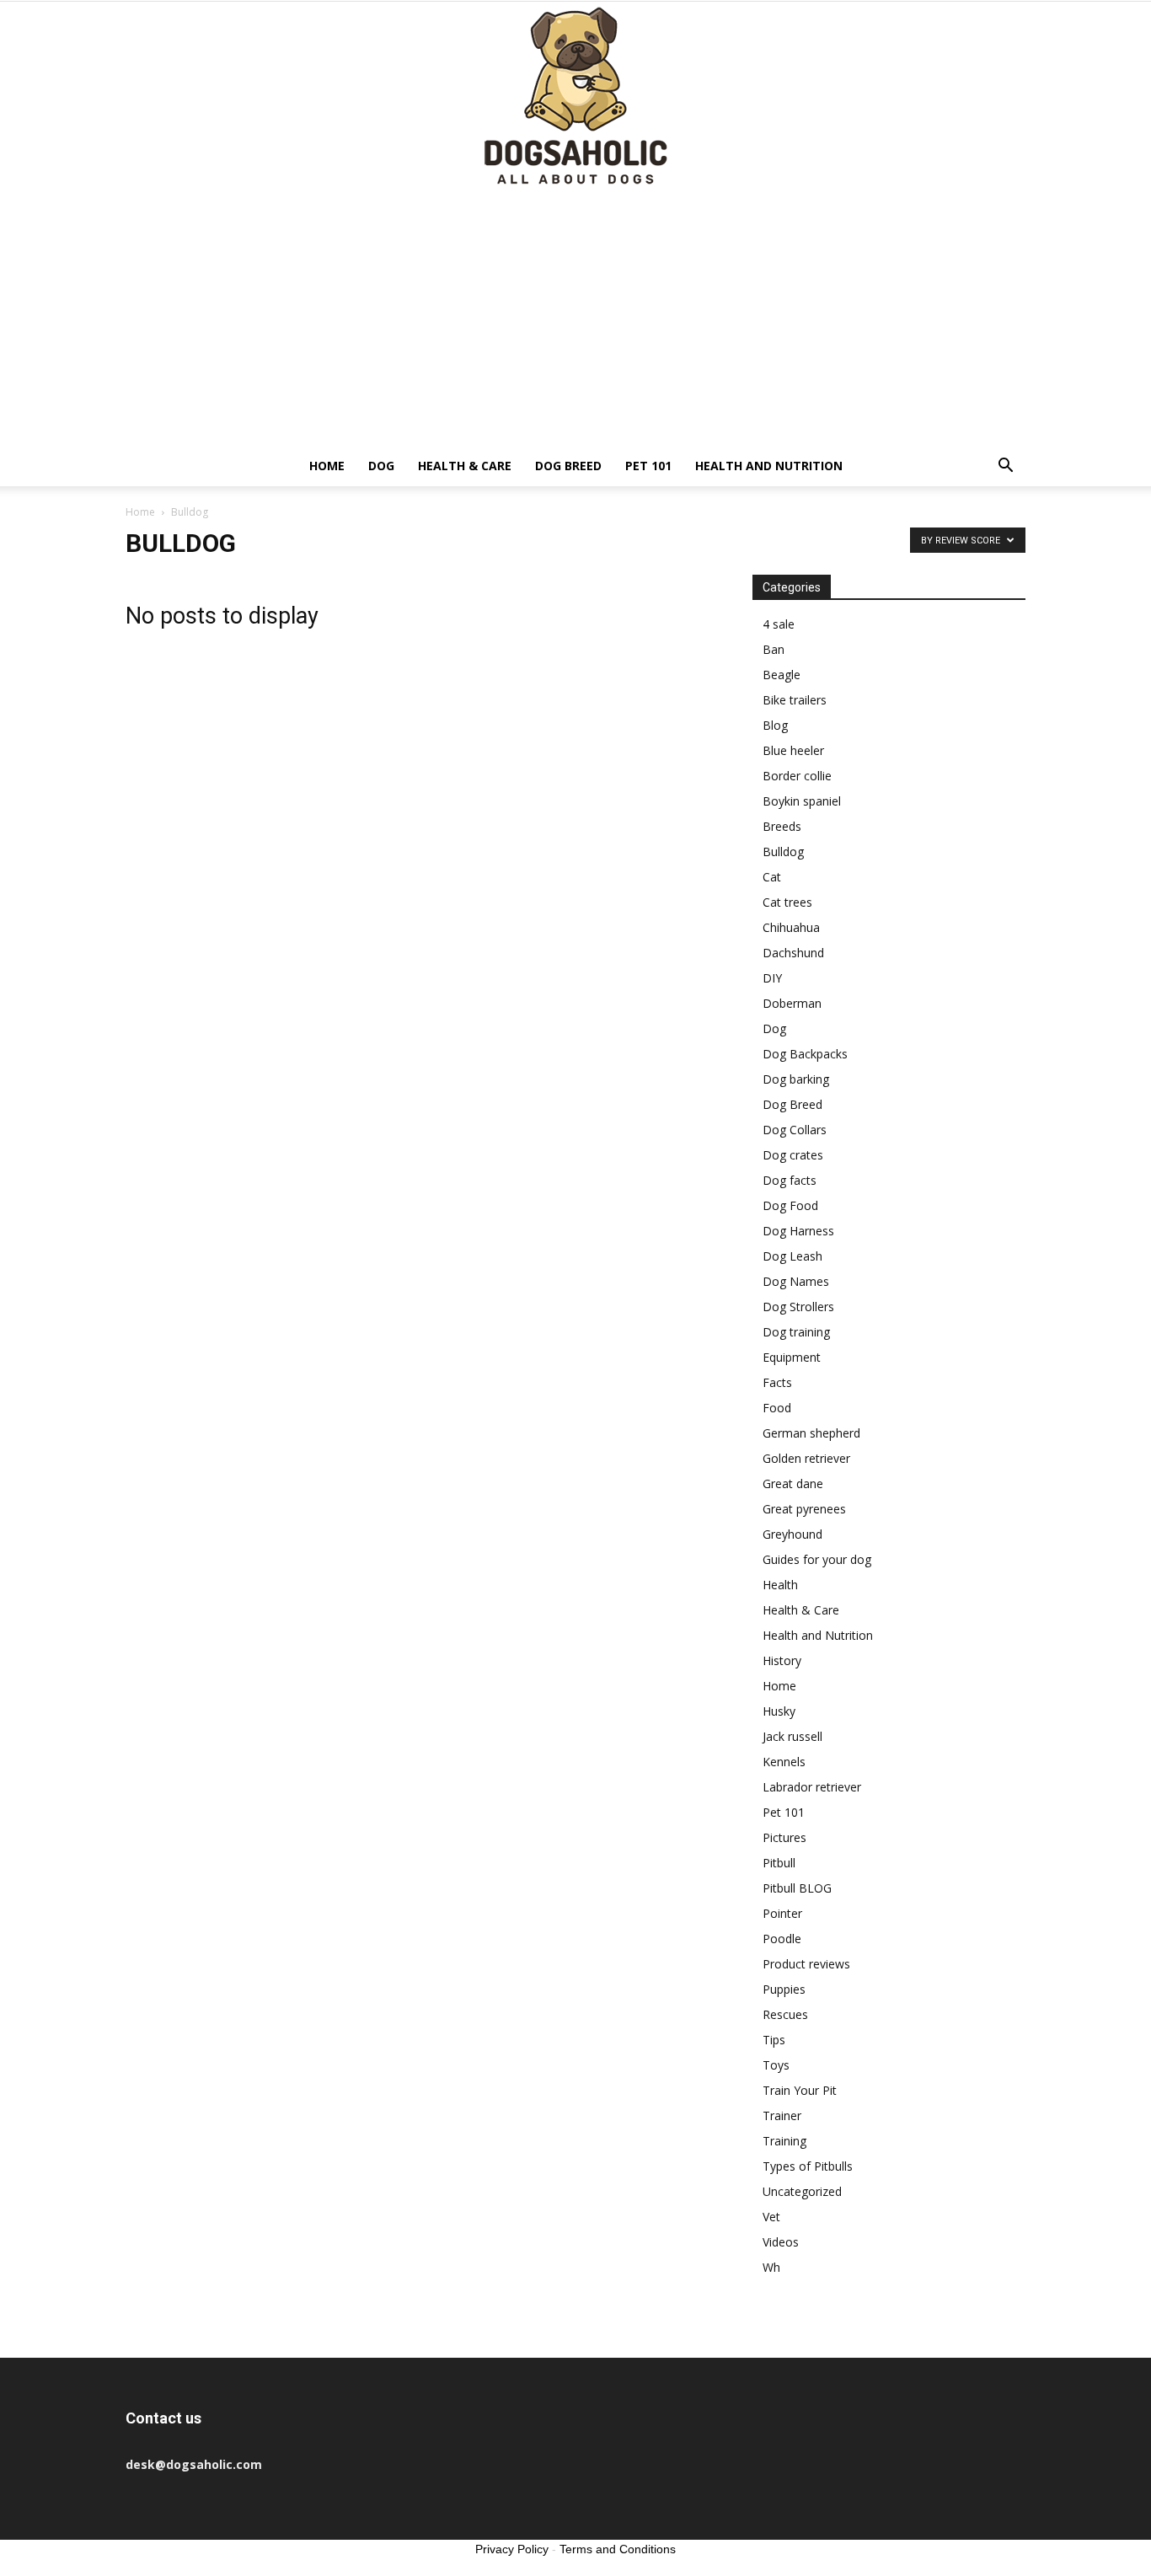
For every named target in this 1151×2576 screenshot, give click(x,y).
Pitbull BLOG (797, 1888)
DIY (772, 978)
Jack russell (792, 1736)
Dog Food (790, 1205)
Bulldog (783, 852)
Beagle (782, 675)
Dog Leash (792, 1256)
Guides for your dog (817, 1559)
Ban (774, 649)
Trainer (782, 2115)
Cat (772, 877)
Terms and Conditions (618, 2549)
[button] (1005, 467)
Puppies (784, 1989)
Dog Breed (568, 466)
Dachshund (793, 953)
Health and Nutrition (769, 466)
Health (780, 1585)
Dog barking (796, 1079)
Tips (774, 2040)
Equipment (792, 1357)
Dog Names (796, 1281)
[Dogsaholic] (575, 97)
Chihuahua (791, 927)
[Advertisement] (575, 319)
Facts (777, 1382)
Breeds (782, 826)
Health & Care (465, 466)
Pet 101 (648, 466)
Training (784, 2141)
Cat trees (787, 902)
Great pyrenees (804, 1509)
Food (777, 1408)
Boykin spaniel (802, 801)
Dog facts (790, 1180)
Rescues (785, 2014)
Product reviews (806, 1964)
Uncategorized (802, 2191)
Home (327, 466)
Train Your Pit (800, 2090)
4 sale (779, 624)
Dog (381, 466)
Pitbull (779, 1863)
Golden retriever (806, 1458)
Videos (781, 2242)
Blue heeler (793, 750)
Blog (775, 725)
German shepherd (811, 1433)
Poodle (782, 1939)
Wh (771, 2267)
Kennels (784, 1762)
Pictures (784, 1837)
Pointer (782, 1913)
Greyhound (792, 1534)
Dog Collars (795, 1130)
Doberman (792, 1003)
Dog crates (793, 1155)
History (782, 1660)
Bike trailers (795, 700)
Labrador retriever (812, 1787)
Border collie (797, 776)
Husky (779, 1711)
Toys (776, 2065)
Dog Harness (798, 1231)
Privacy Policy (512, 2549)
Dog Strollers (798, 1307)
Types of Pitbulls (808, 2166)
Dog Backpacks (805, 1054)
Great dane (793, 1483)
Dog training (796, 1332)
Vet (771, 2217)
